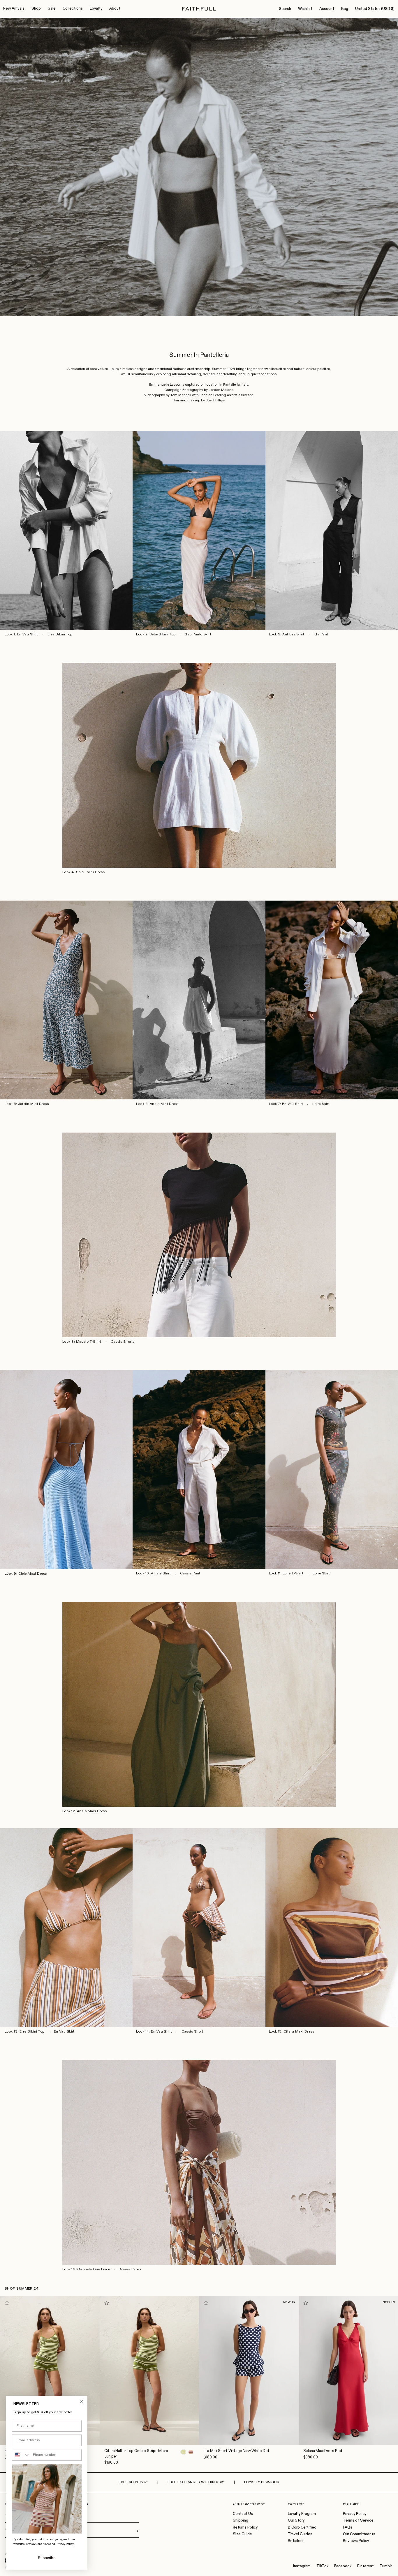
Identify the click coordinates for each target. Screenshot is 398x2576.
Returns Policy (245, 2528)
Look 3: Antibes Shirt (287, 635)
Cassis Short (192, 2032)
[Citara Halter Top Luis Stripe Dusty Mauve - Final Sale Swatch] (191, 2452)
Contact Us (243, 2514)
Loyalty (96, 9)
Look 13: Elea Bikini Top (25, 2032)
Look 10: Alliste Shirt (153, 1574)
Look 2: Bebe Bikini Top (156, 635)
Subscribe (47, 2558)
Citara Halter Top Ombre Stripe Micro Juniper (136, 2454)
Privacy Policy (355, 2514)
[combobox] (21, 2455)
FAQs (348, 2528)
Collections (73, 9)
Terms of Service (358, 2521)
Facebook (343, 2566)
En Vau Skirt (64, 2032)
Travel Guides (300, 2534)
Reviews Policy (356, 2541)
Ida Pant (321, 635)
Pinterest (366, 2566)
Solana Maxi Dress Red (323, 2451)
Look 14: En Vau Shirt (154, 2032)
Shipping (241, 2521)
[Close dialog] (81, 2402)
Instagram (302, 2566)
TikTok (322, 2566)
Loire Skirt (321, 1104)
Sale (52, 9)
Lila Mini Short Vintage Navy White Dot (236, 2451)
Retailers (296, 2541)
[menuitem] (14, 9)
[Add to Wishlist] (7, 2303)
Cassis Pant (190, 1574)
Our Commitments (359, 2534)
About (115, 9)
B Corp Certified (302, 2528)
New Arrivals (14, 9)
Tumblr (386, 2566)
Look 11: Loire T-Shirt (286, 1574)
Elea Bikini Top (60, 635)
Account (327, 9)
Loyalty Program (302, 2514)
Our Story (296, 2521)
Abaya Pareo (130, 2269)
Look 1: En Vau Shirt (21, 635)
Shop (36, 9)
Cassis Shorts (123, 1342)
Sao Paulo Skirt (198, 635)
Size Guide (242, 2534)
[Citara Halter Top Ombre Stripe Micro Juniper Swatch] (183, 2452)
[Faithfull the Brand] (199, 9)
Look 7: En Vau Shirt (286, 1104)
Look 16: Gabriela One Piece (86, 2269)
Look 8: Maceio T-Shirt (82, 1342)
